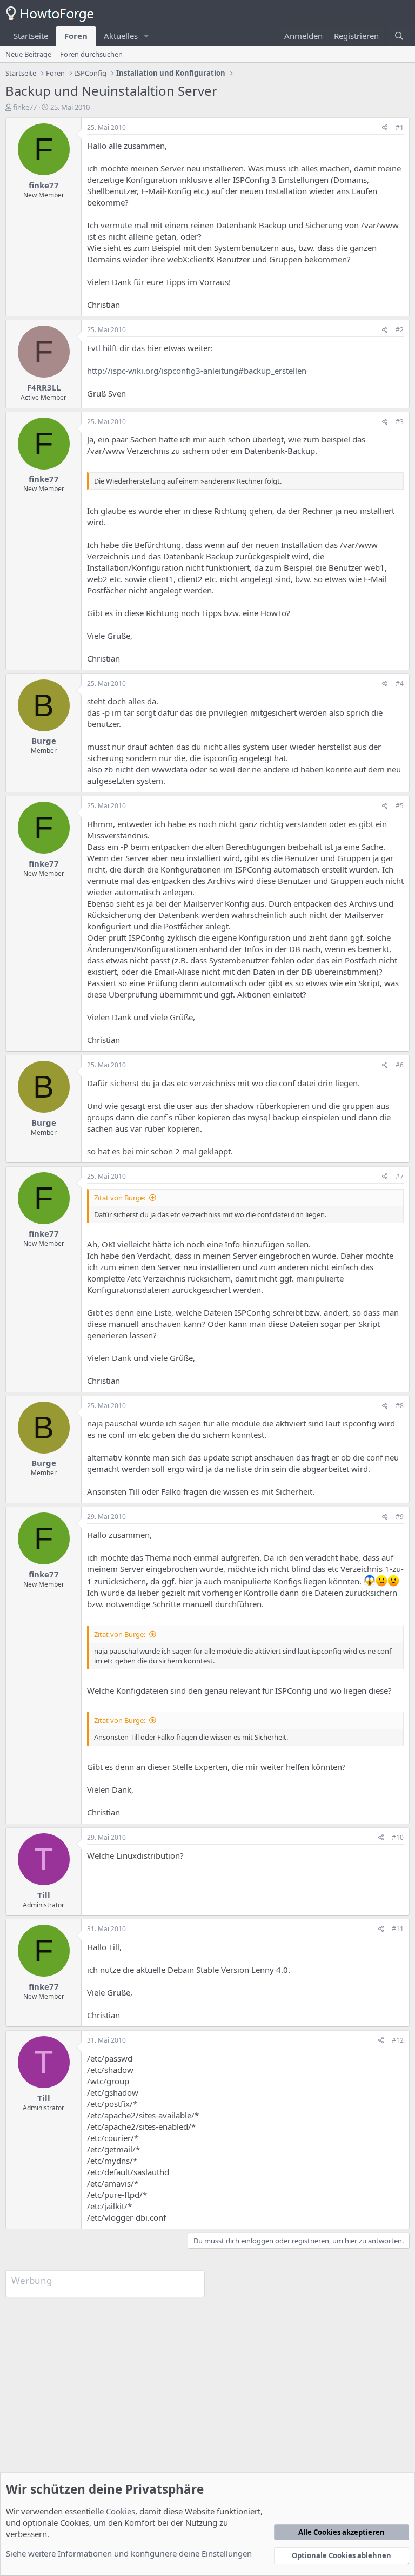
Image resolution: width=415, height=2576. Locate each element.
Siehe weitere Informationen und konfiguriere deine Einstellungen (129, 2553)
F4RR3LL (44, 387)
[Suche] (399, 36)
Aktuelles (121, 36)
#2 (400, 330)
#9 (400, 1517)
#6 (400, 1065)
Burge (44, 741)
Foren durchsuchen (91, 54)
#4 (400, 683)
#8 (400, 1406)
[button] (146, 36)
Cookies (121, 2511)
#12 (398, 2040)
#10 (398, 1837)
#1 (400, 127)
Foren (76, 36)
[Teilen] (385, 128)
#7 (400, 1176)
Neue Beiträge (28, 54)
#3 (400, 422)
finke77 (25, 107)
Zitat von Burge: (120, 1198)
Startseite (31, 36)
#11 (398, 1929)
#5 (400, 806)
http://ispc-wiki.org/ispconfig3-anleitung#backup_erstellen (197, 371)
